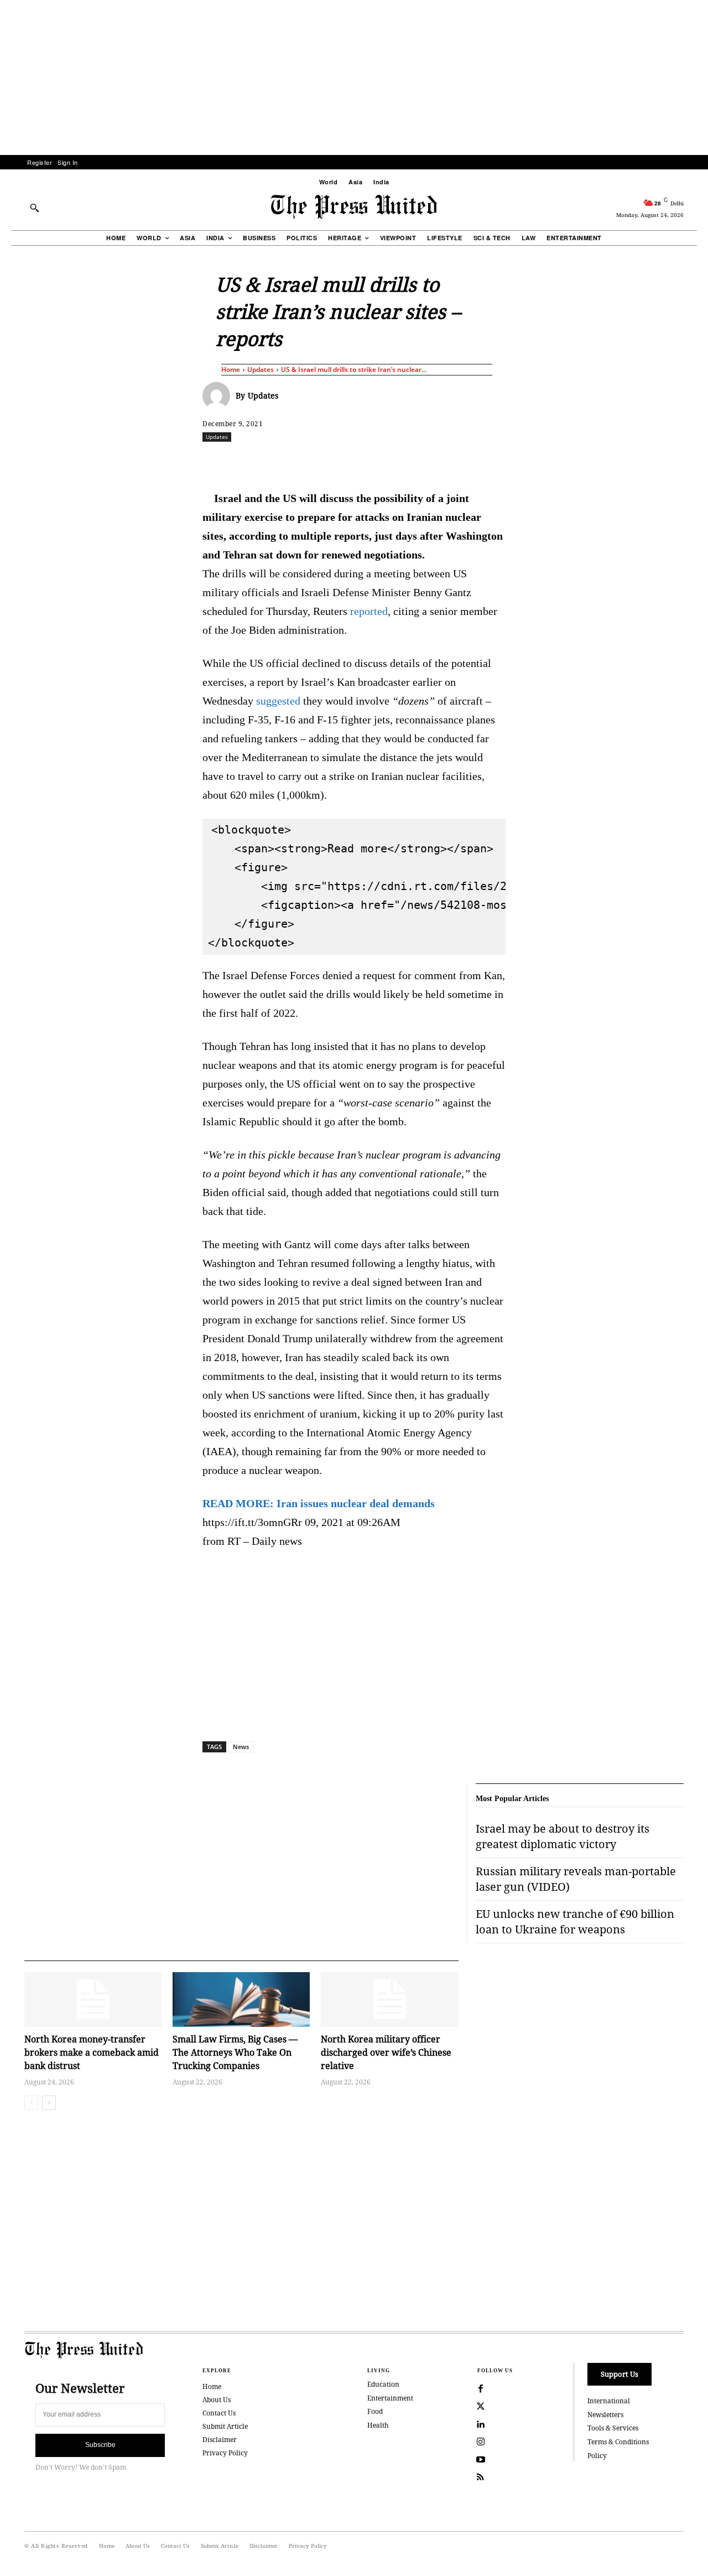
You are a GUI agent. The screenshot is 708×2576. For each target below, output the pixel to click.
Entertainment (390, 2398)
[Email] (433, 461)
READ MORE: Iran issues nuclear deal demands (319, 1503)
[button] (34, 208)
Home (231, 369)
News (241, 1747)
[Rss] (481, 2477)
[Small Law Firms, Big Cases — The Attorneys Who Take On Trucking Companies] (241, 2000)
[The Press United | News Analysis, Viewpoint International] (354, 207)
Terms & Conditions (618, 2442)
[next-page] (49, 2103)
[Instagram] (481, 2442)
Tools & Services (613, 2428)
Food (375, 2411)
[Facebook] (280, 461)
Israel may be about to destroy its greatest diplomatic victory (563, 1836)
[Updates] (219, 396)
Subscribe (100, 2445)
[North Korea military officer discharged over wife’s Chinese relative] (389, 2000)
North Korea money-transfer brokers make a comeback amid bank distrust (92, 2052)
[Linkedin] (382, 461)
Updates (261, 369)
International (609, 2401)
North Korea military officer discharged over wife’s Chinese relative (386, 2052)
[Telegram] (484, 461)
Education (383, 2384)
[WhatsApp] (357, 461)
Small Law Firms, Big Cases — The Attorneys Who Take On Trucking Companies (235, 2052)
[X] (306, 461)
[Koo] (688, 461)
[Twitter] (481, 2407)
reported (369, 611)
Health (378, 2425)
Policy (597, 2456)
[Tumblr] (459, 461)
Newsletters (605, 2415)
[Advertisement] (354, 77)
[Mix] (509, 461)
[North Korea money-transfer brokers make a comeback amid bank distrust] (93, 2000)
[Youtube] (481, 2460)
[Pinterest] (408, 461)
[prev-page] (31, 2103)
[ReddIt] (331, 461)
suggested (278, 701)
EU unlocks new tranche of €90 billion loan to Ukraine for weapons (575, 1921)
